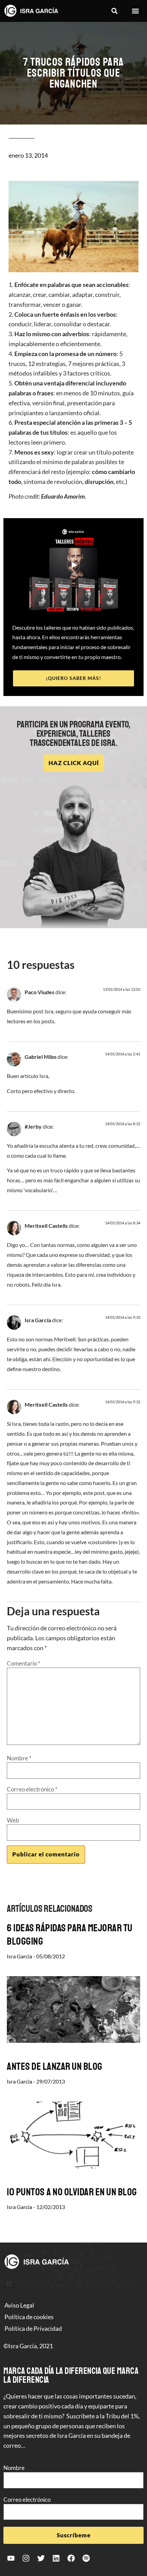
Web (13, 1820)
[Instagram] (26, 2558)
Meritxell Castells (46, 1226)
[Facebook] (71, 2558)
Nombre (19, 1758)
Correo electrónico (32, 1789)
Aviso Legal (19, 2305)
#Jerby (33, 1126)
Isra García (38, 1320)
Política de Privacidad (33, 2328)
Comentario (24, 1663)
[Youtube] (11, 2558)
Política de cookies (29, 2317)
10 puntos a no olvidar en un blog (72, 2192)
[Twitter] (41, 2558)
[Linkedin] (56, 2558)
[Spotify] (86, 2558)
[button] (114, 11)
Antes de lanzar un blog (55, 2066)
